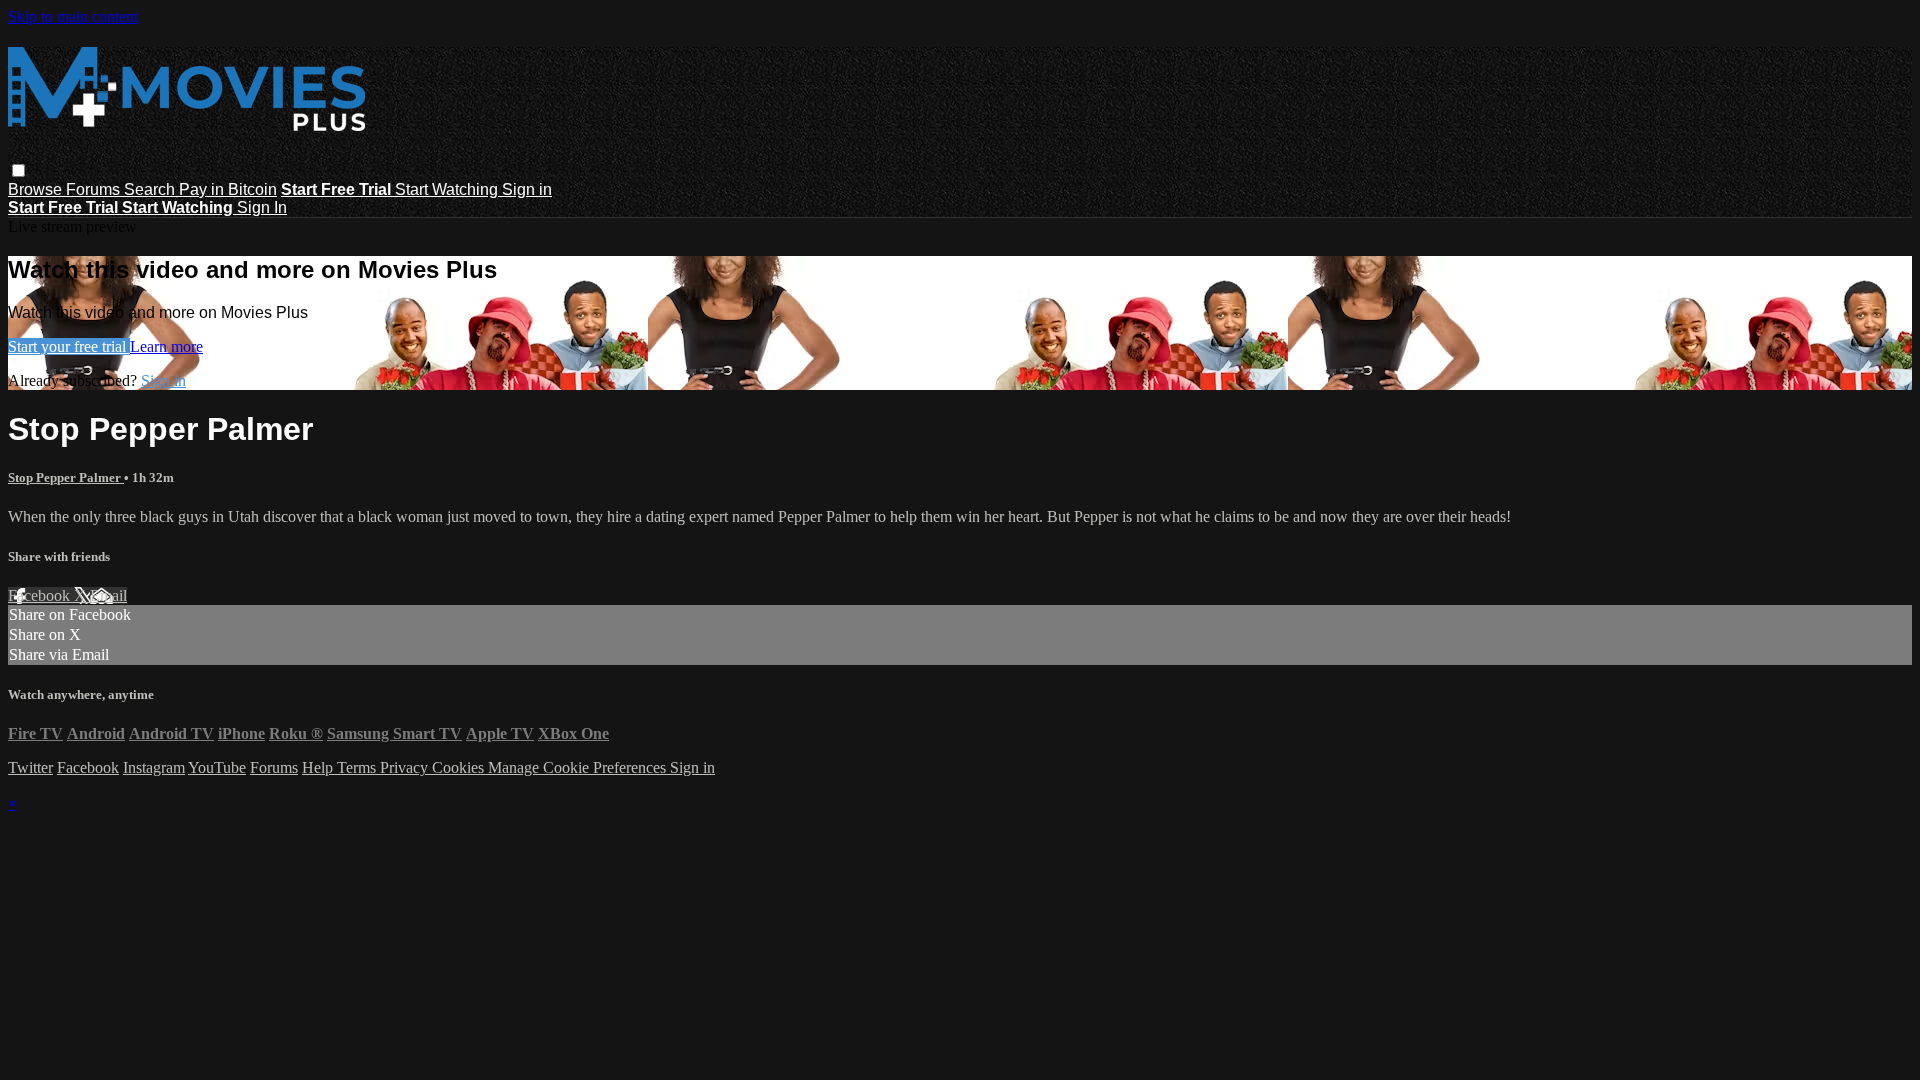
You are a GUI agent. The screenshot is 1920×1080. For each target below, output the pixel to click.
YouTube (217, 767)
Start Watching (448, 189)
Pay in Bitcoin (228, 189)
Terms (358, 767)
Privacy (406, 767)
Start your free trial (69, 346)
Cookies (460, 767)
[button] (18, 170)
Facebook (41, 595)
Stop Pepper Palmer (66, 477)
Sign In (262, 207)
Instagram (154, 767)
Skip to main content (73, 16)
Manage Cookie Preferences (579, 767)
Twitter (30, 767)
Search (151, 189)
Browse (37, 189)
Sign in (527, 189)
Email (108, 595)
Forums (95, 189)
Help (319, 767)
